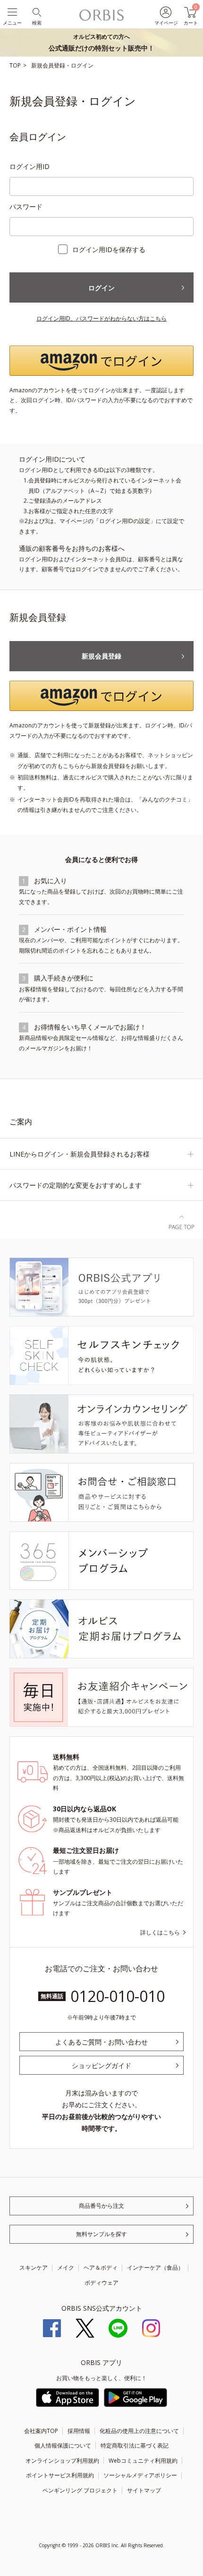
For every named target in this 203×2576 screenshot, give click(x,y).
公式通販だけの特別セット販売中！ (101, 42)
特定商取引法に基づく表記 (135, 2445)
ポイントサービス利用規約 (60, 2475)
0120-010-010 (118, 1996)
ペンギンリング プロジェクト (80, 2490)
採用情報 (79, 2431)
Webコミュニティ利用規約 (143, 2461)
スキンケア (34, 2268)
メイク (66, 2268)
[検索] (36, 12)
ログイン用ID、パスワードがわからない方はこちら (101, 318)
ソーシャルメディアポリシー (140, 2475)
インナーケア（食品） (155, 2268)
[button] (101, 361)
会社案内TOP (41, 2431)
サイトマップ (144, 2490)
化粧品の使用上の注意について (139, 2431)
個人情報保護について (63, 2445)
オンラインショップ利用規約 (62, 2461)
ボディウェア (101, 2283)
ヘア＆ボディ (101, 2268)
